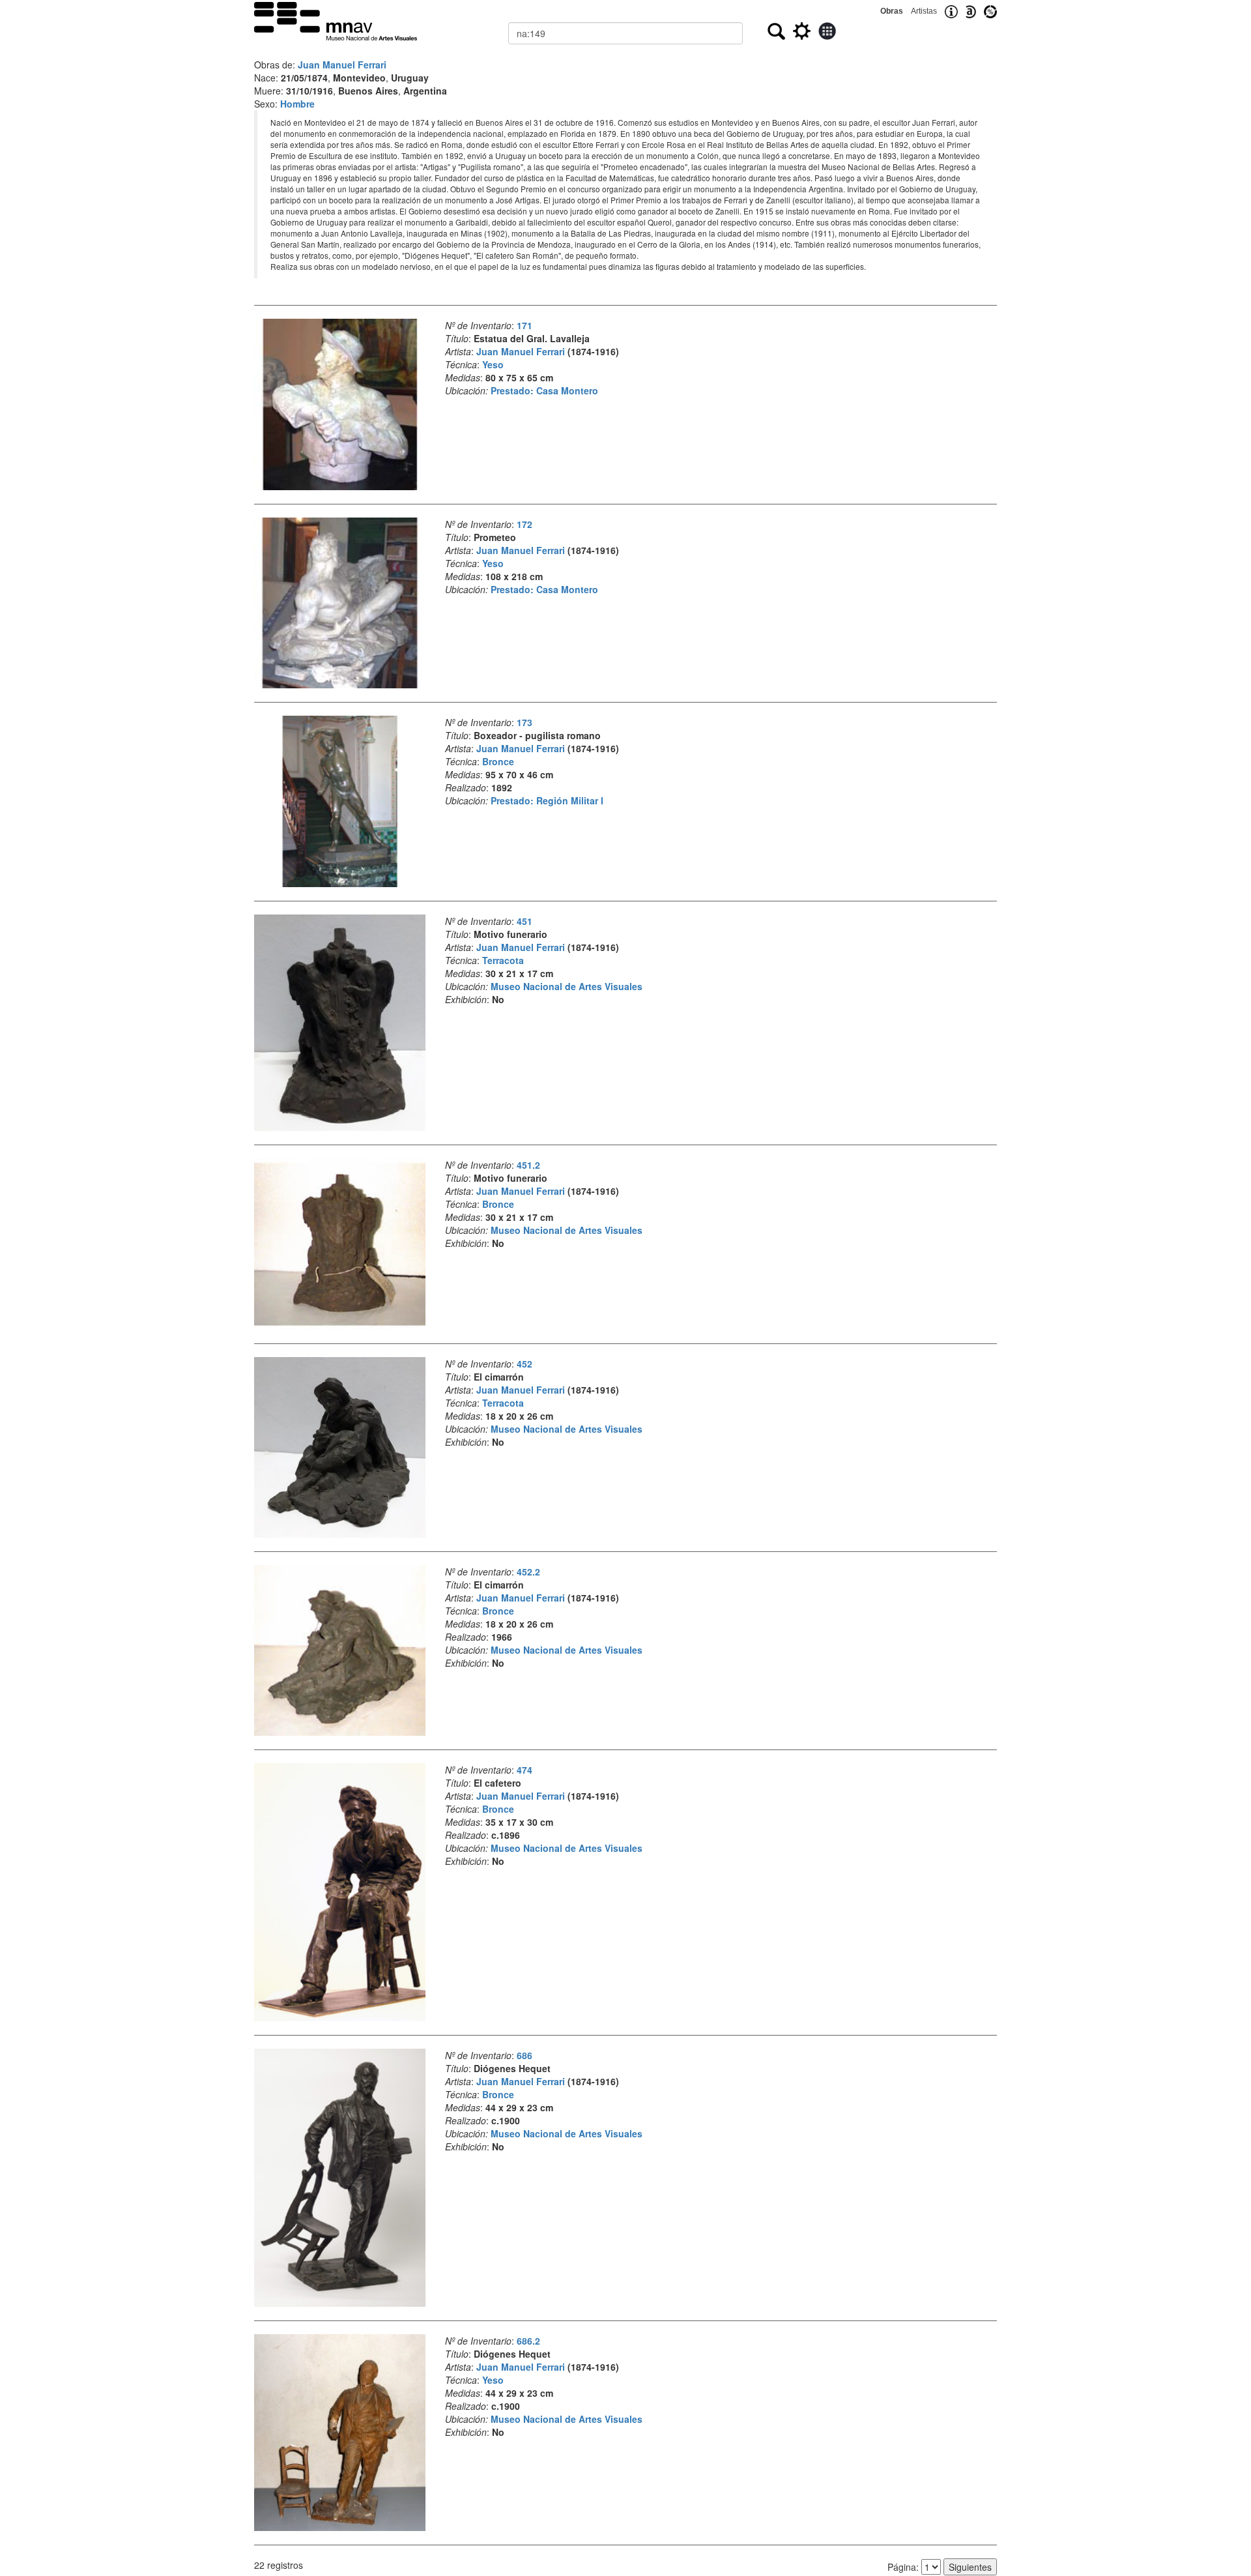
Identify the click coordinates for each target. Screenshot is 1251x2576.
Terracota (503, 960)
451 (525, 921)
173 (525, 722)
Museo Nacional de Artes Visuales (567, 986)
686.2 (528, 2341)
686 (525, 2055)
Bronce (498, 761)
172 (525, 524)
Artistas (924, 11)
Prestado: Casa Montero (544, 390)
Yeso (493, 364)
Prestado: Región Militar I (547, 800)
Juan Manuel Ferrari (342, 65)
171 (525, 325)
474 (525, 1770)
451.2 (528, 1165)
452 (525, 1364)
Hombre (297, 104)
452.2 (528, 1572)
